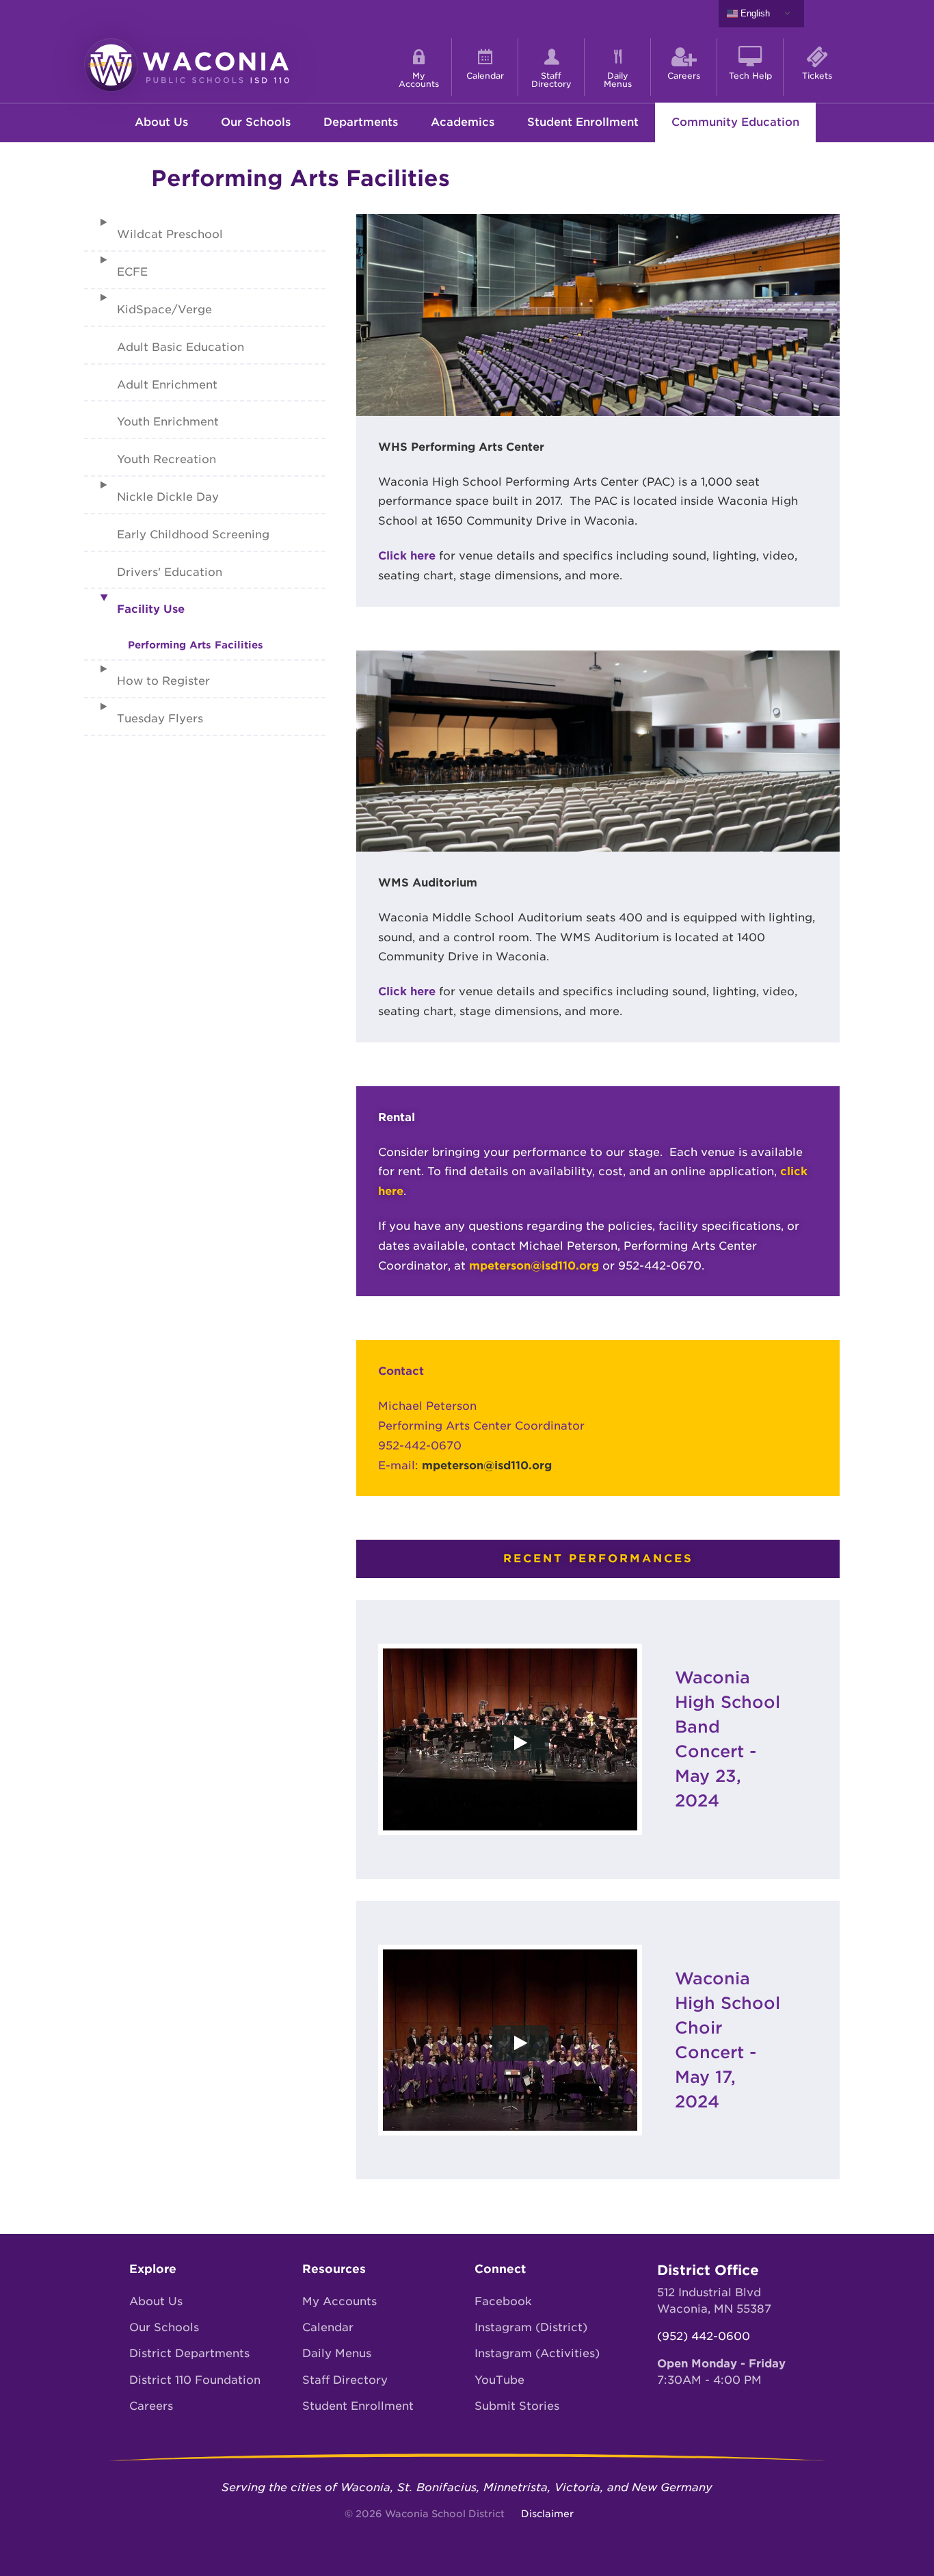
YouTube (499, 2380)
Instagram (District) (531, 2327)
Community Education (735, 122)
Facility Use (151, 609)
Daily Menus (337, 2353)
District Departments (189, 2353)
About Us (156, 2301)
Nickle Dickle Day (168, 497)
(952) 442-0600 (704, 2336)
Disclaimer (547, 2514)
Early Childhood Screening (193, 535)
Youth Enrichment (168, 422)
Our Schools (164, 2327)
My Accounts (339, 2301)
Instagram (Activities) (537, 2353)
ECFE (132, 272)
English (754, 13)
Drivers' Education (170, 572)
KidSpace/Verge (164, 310)
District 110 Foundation (195, 2380)
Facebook (503, 2301)
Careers (151, 2406)
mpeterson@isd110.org (534, 1266)
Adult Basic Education (181, 347)
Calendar (328, 2327)
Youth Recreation (166, 459)
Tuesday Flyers (160, 719)
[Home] (187, 64)
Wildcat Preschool (170, 234)
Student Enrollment (583, 122)
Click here (407, 556)
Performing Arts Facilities (196, 645)
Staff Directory (345, 2380)
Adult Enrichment (167, 385)
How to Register (163, 681)
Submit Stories (517, 2406)
